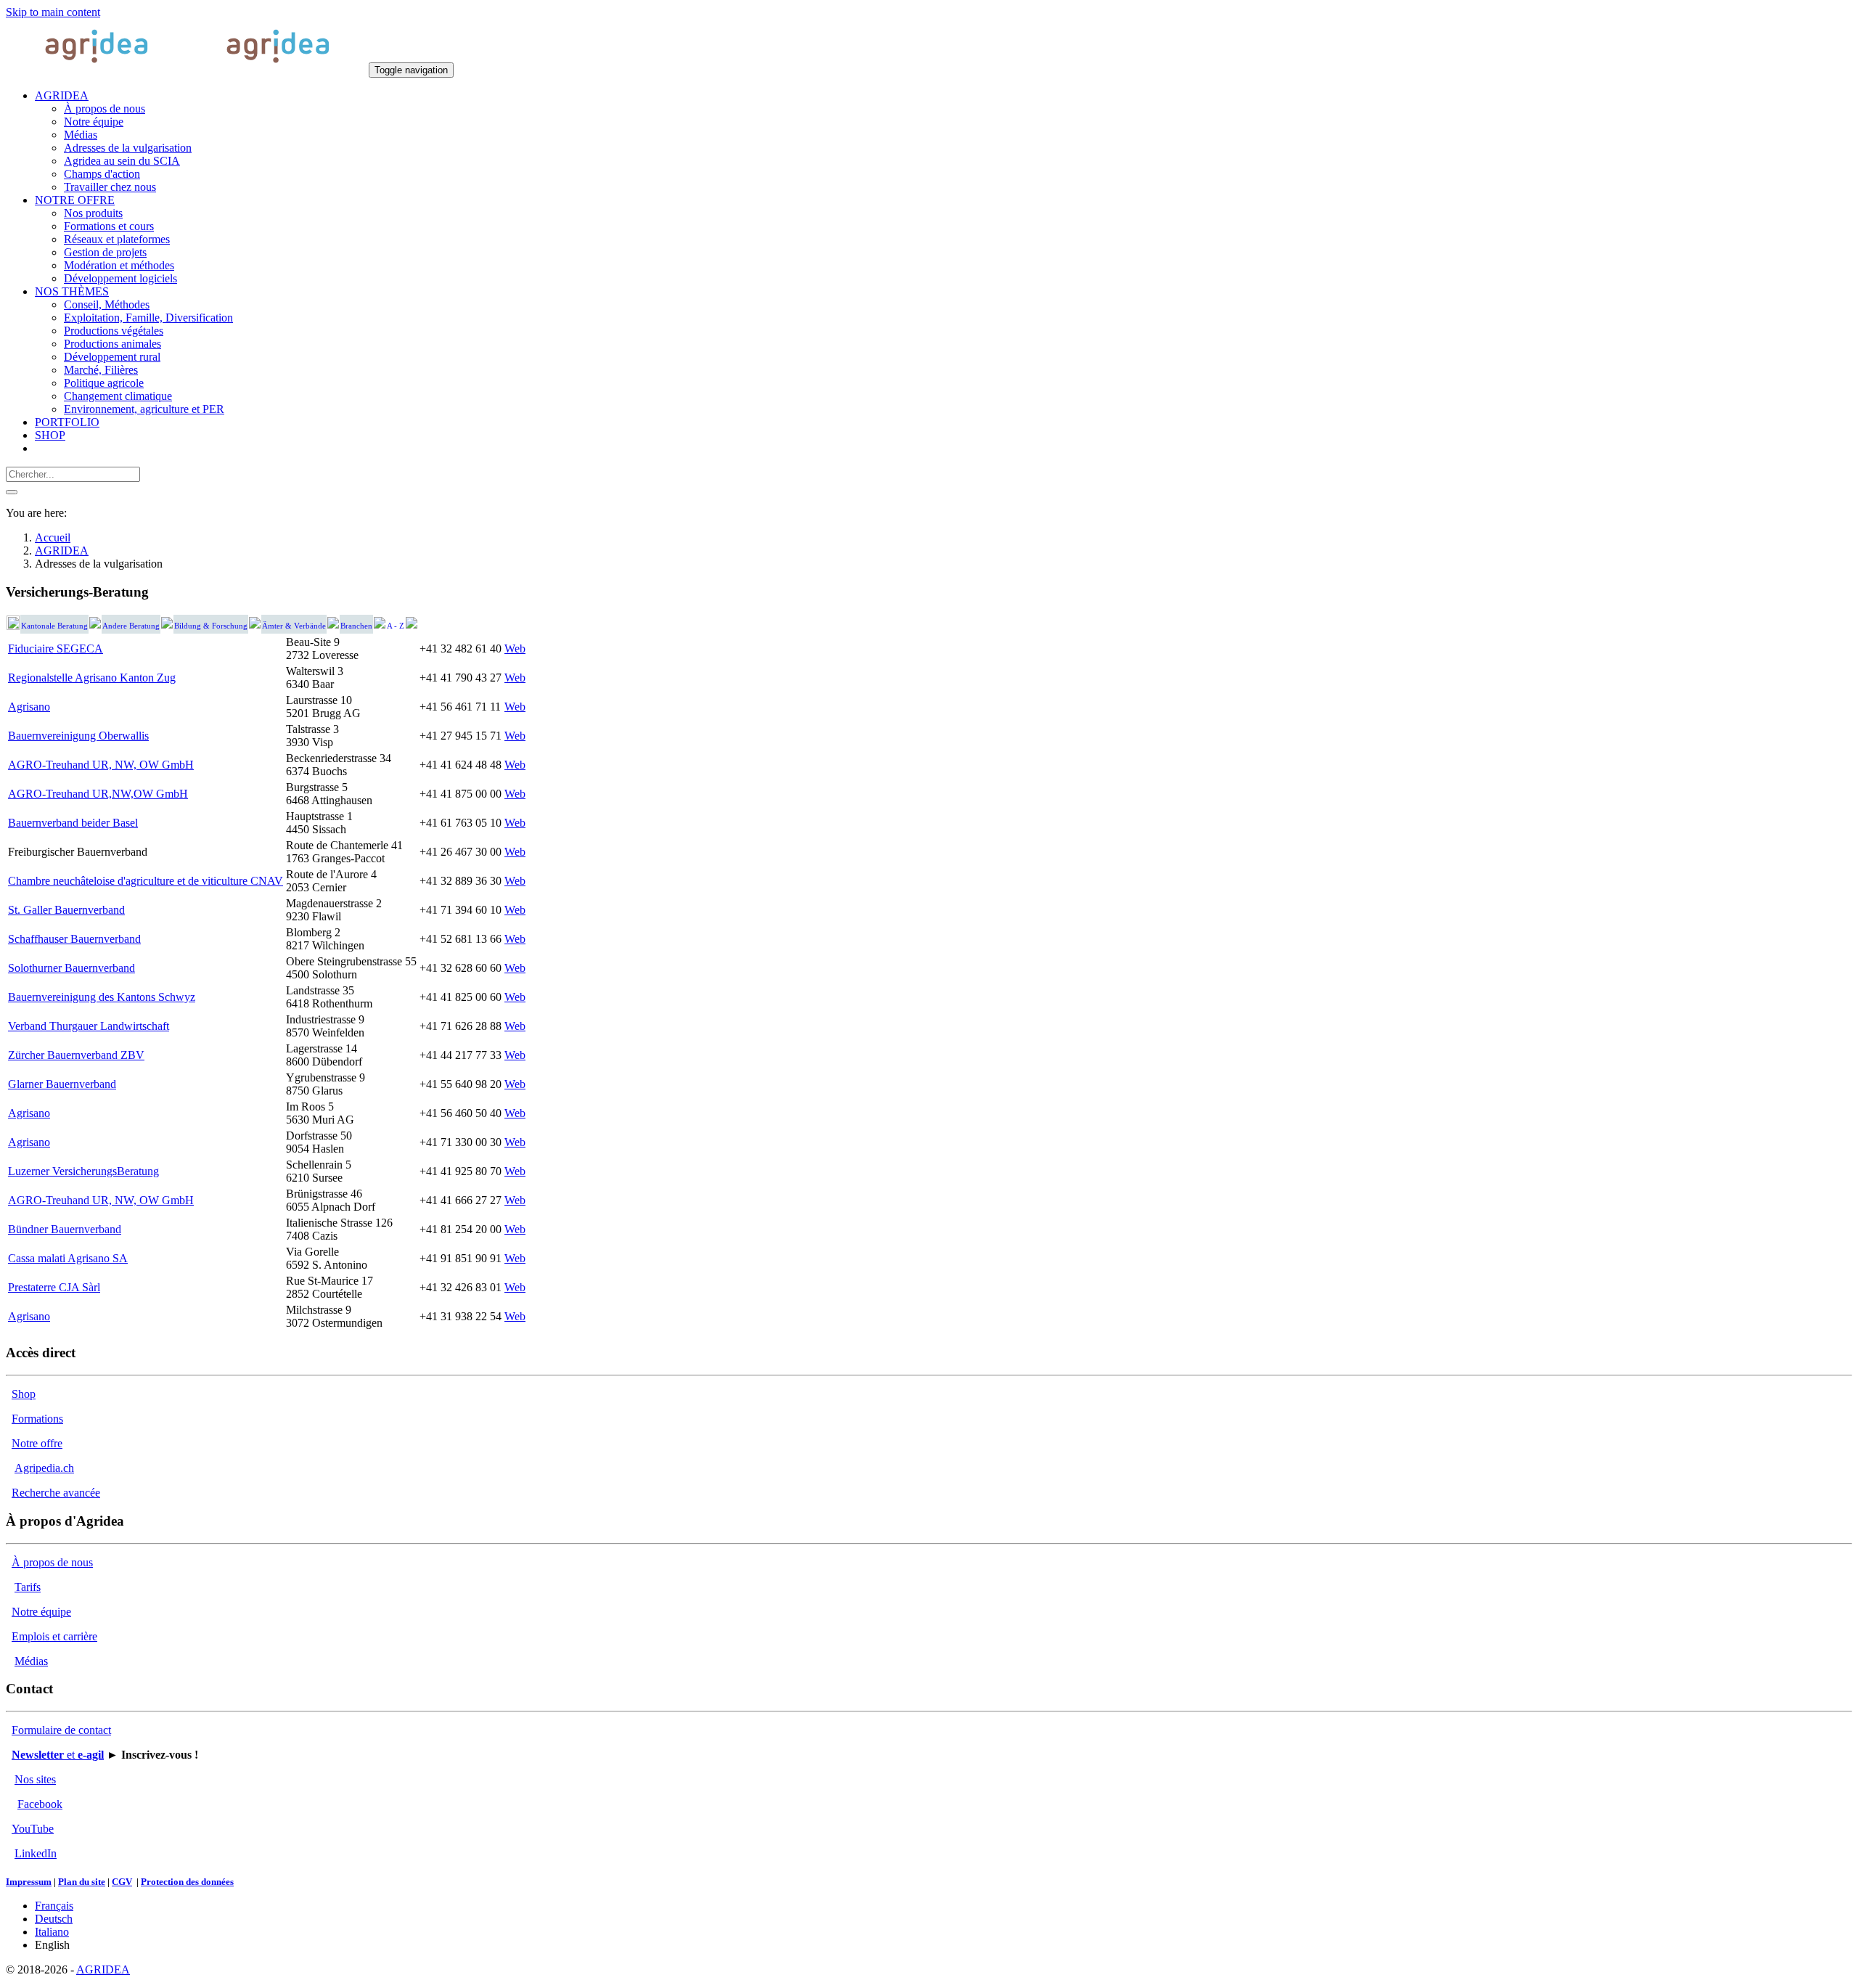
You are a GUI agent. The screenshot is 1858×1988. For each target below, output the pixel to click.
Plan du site (82, 1882)
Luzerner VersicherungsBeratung (83, 1171)
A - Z (396, 626)
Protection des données (187, 1882)
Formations (37, 1419)
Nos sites (35, 1779)
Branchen (356, 626)
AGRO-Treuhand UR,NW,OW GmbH (98, 794)
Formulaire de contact (61, 1730)
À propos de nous (52, 1562)
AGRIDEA (103, 1969)
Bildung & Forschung (211, 626)
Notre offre (37, 1443)
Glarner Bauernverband (62, 1084)
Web (515, 649)
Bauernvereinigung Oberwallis (78, 736)
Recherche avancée (56, 1493)
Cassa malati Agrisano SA (68, 1258)
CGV (122, 1882)
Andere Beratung (131, 626)
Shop (24, 1394)
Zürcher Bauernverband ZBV (76, 1055)
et (58, 1755)
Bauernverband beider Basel (73, 823)
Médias (31, 1661)
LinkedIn (36, 1853)
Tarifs (28, 1587)
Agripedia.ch (44, 1468)
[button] (62, 95)
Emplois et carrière (54, 1636)
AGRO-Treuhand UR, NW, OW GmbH (101, 765)
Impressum (29, 1882)
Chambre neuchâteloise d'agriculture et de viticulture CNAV (146, 881)
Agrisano (29, 707)
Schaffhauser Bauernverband (74, 939)
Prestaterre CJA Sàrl (54, 1287)
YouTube (33, 1829)
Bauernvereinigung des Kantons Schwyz (102, 997)
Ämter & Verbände (294, 626)
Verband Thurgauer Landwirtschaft (89, 1026)
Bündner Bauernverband (65, 1229)
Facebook (40, 1804)
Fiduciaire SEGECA (56, 649)
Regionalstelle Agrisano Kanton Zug (92, 678)
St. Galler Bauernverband (66, 910)
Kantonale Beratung (54, 626)
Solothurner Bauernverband (71, 968)
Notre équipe (41, 1612)
